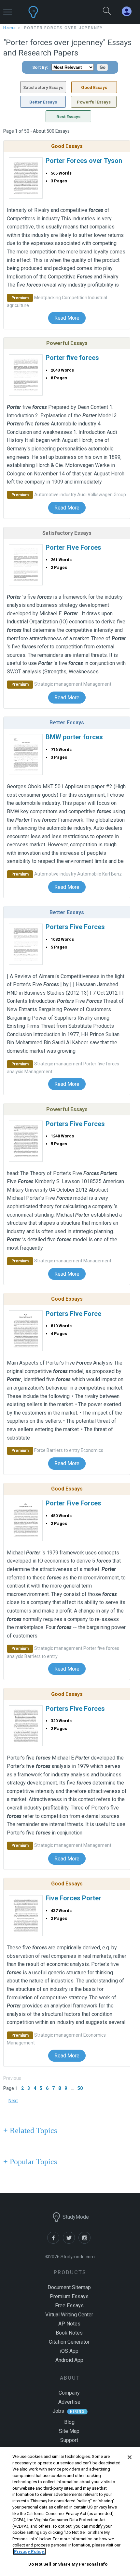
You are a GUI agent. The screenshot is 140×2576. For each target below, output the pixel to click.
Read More (67, 318)
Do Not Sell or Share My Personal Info (68, 2564)
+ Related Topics (30, 2130)
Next (13, 2101)
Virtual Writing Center (69, 2315)
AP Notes (69, 2324)
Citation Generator (69, 2342)
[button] (8, 9)
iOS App (69, 2351)
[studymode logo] (53, 12)
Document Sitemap (69, 2287)
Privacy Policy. (29, 2551)
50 (80, 2088)
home (10, 28)
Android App (69, 2360)
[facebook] (55, 2242)
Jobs (58, 2411)
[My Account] (129, 12)
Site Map (69, 2431)
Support (69, 2440)
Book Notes (69, 2333)
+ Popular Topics (30, 2162)
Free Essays (69, 2306)
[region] (70, 2511)
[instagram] (86, 2242)
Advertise (69, 2402)
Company (69, 2393)
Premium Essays (69, 2296)
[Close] (130, 2457)
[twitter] (71, 2242)
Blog (69, 2422)
